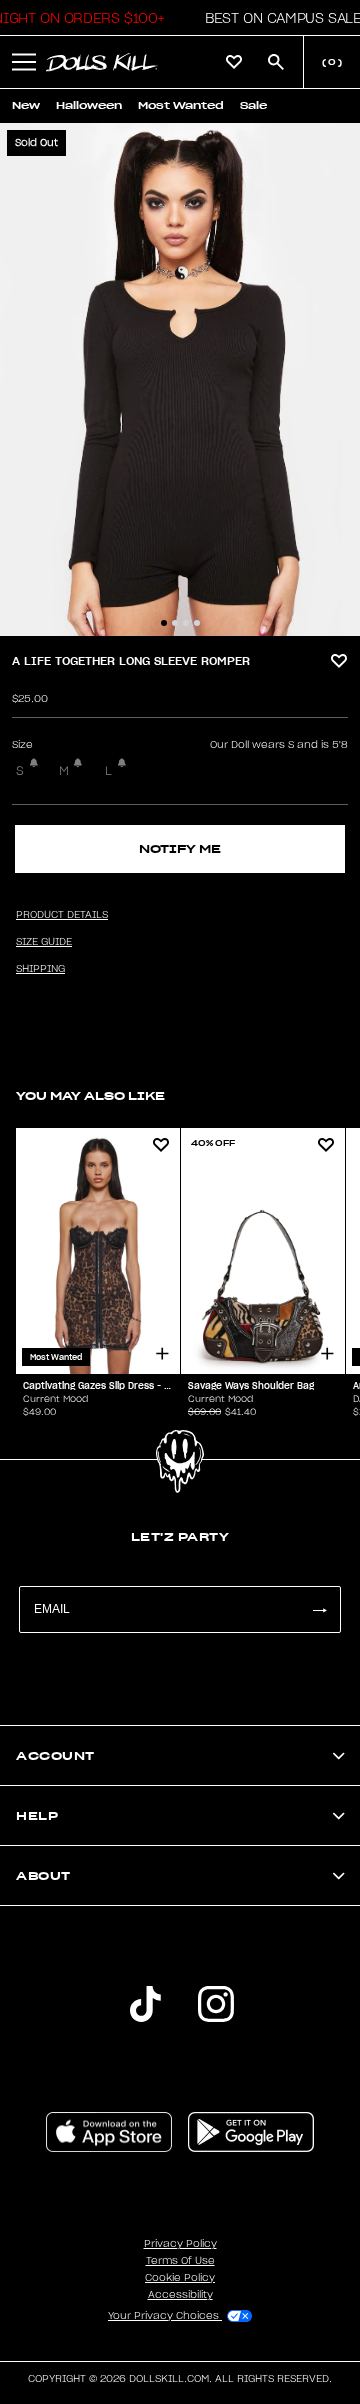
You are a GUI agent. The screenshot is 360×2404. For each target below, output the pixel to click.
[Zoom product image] (180, 379)
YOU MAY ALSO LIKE (90, 1095)
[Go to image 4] (197, 623)
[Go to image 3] (186, 623)
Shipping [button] (40, 969)
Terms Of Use (180, 2261)
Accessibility (180, 2295)
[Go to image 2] (175, 623)
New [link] (26, 105)
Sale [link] (253, 105)
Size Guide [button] (44, 942)
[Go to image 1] (164, 623)
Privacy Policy (180, 2244)
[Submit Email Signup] (319, 1609)
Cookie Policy (180, 2278)
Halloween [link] (89, 105)
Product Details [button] (62, 915)
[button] (277, 18)
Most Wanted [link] (181, 105)
